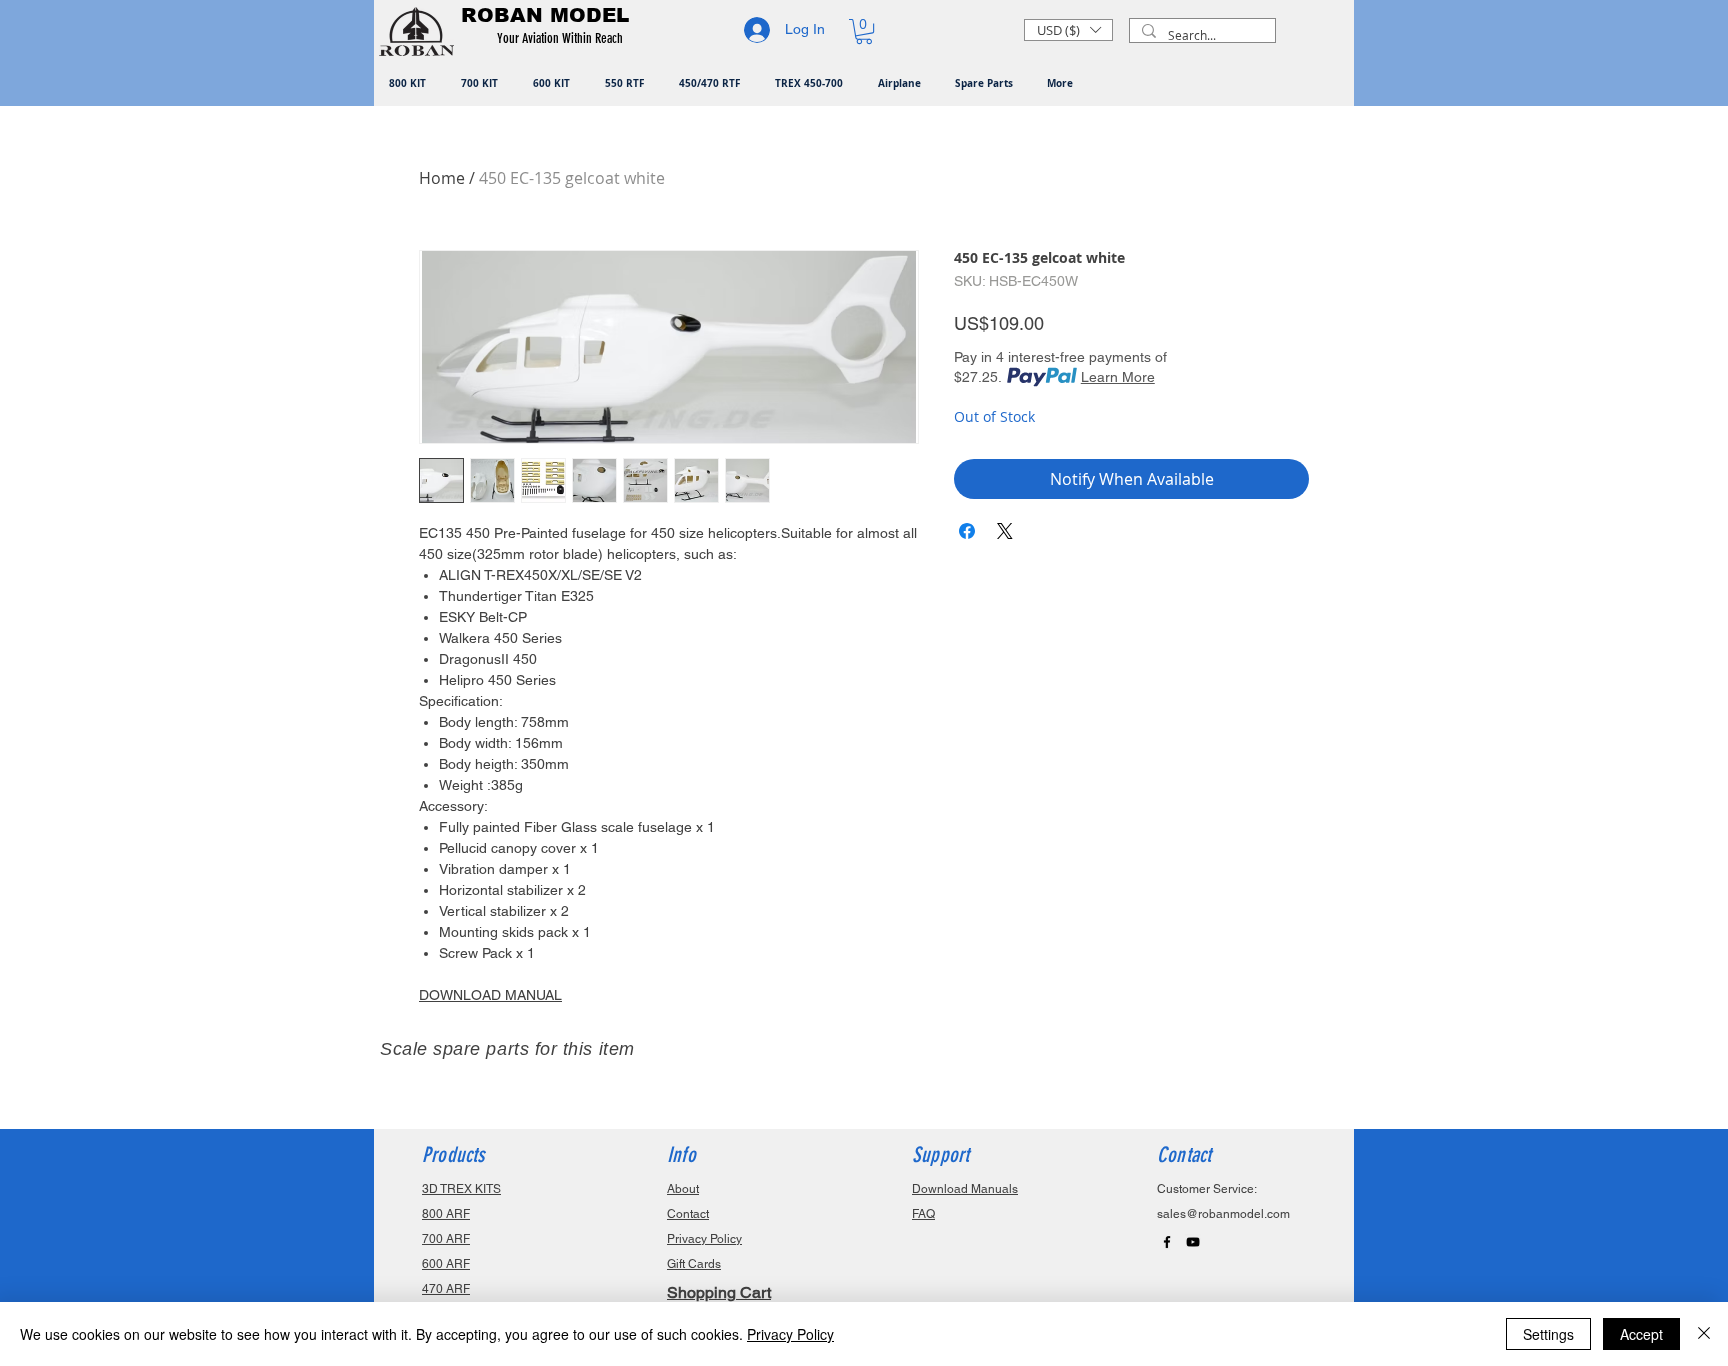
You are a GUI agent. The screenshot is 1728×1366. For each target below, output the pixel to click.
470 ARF (446, 1289)
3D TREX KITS (461, 1189)
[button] (563, 39)
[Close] (1704, 1334)
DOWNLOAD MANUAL (490, 995)
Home (442, 178)
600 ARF (446, 1264)
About (683, 1189)
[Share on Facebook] (967, 531)
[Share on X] (1005, 531)
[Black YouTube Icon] (1193, 1242)
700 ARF (446, 1239)
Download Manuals (965, 1189)
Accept (1641, 1334)
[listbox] (1068, 30)
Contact (688, 1214)
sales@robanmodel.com (1223, 1214)
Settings (1548, 1334)
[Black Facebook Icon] (1167, 1242)
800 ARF (446, 1214)
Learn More (1118, 377)
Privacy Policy (790, 1334)
